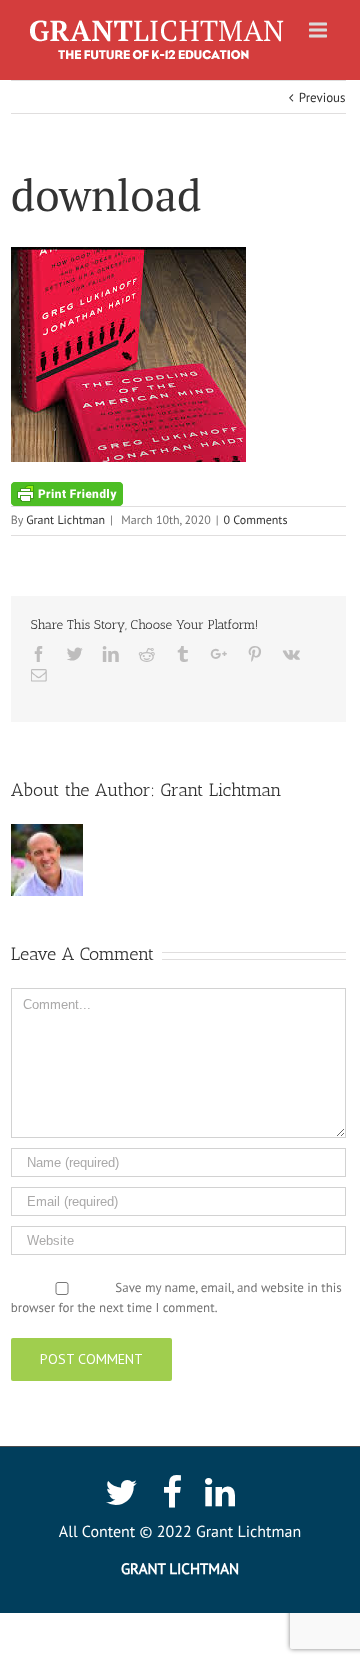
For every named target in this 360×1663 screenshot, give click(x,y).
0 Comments (256, 520)
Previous (322, 97)
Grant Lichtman (65, 520)
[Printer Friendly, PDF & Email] (67, 493)
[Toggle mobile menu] (319, 30)
